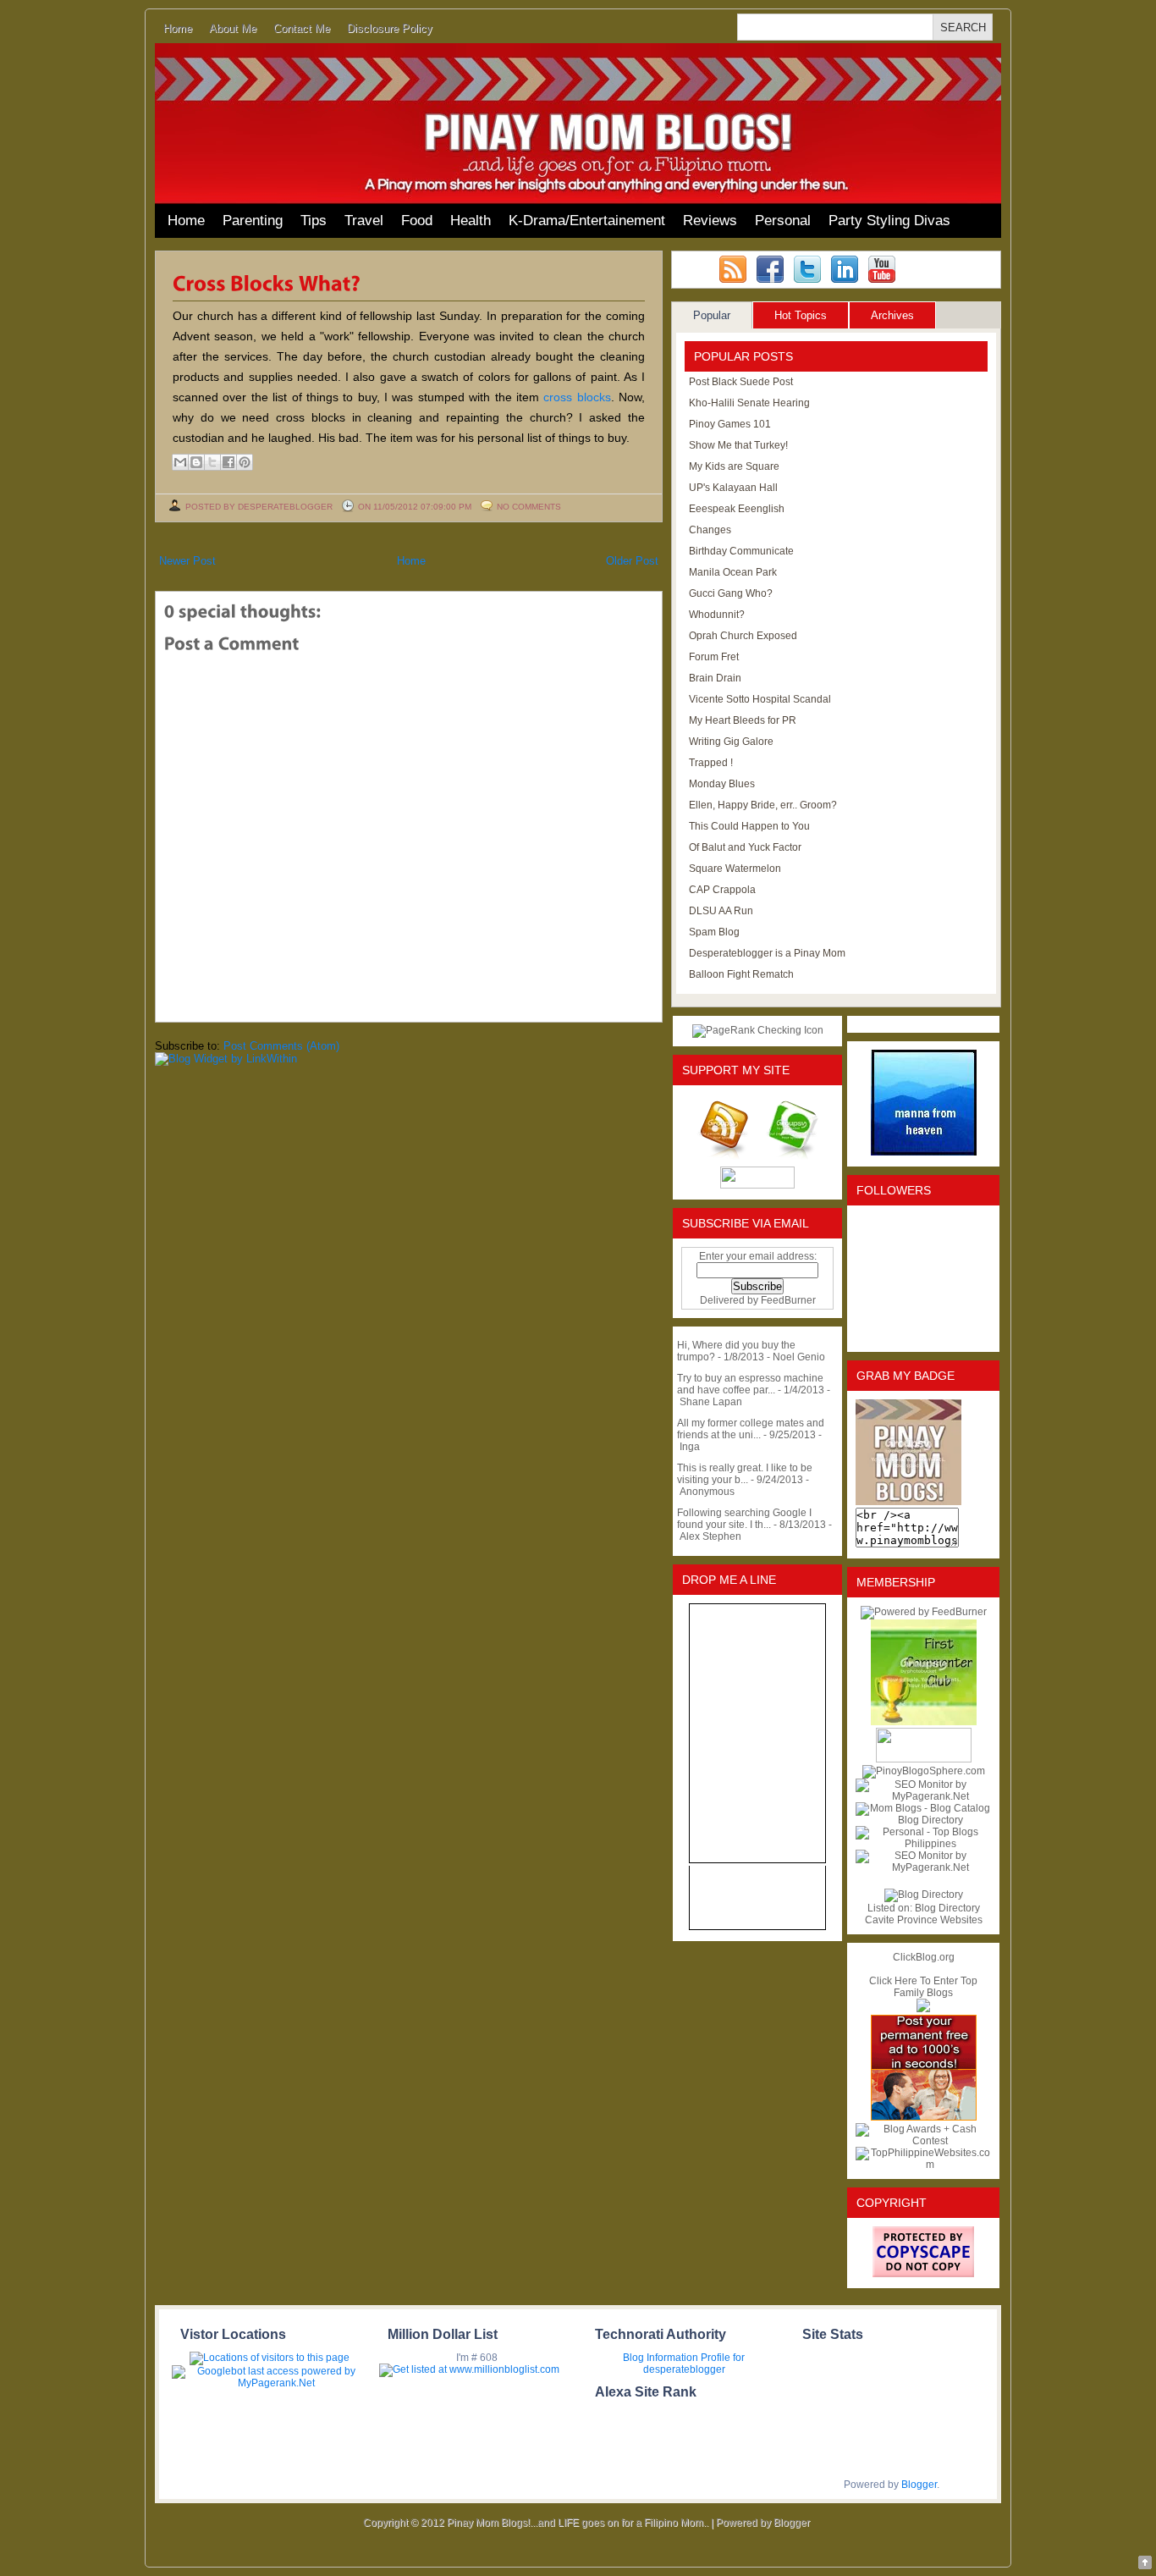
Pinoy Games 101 (730, 424)
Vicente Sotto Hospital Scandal (760, 699)
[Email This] (180, 462)
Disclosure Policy (390, 28)
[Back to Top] (1145, 2564)
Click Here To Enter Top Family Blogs (923, 1987)
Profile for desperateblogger (694, 2364)
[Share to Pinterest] (245, 462)
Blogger (919, 2485)
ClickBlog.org (924, 1957)
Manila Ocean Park (733, 572)
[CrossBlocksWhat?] (267, 282)
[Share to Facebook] (228, 462)
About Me (233, 28)
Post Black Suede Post (741, 382)
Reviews (710, 221)
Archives (892, 315)
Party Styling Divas (889, 221)
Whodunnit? (717, 615)
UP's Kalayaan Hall (733, 488)
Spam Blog (714, 932)
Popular (712, 315)
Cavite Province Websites (924, 1920)
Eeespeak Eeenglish (737, 509)
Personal (783, 221)
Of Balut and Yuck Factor (745, 847)
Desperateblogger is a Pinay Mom (767, 953)
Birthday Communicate (741, 551)
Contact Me (302, 28)
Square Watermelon (735, 869)
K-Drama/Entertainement (587, 221)
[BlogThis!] (196, 462)
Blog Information (661, 2358)
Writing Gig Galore (731, 742)
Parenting (253, 221)
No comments (529, 507)
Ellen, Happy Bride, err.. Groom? (763, 805)
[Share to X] (212, 462)
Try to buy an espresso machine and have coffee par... (750, 1384)
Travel (364, 221)
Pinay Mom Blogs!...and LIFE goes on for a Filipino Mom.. (578, 2523)
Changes (710, 530)
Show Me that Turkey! (738, 445)
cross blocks (577, 397)
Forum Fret (714, 657)
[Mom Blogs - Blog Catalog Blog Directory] (923, 1820)
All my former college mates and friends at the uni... (751, 1429)
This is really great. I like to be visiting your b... (745, 1474)
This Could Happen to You (749, 826)
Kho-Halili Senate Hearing (749, 403)
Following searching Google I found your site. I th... (744, 1519)
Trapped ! (711, 763)
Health (471, 221)
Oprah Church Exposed (743, 636)
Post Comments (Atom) (281, 1046)
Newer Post (187, 561)
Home (178, 28)
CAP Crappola (722, 890)
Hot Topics (801, 315)
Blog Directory (947, 1908)
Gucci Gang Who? (731, 593)
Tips (314, 221)
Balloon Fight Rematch (741, 974)
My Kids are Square (734, 466)
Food (417, 221)
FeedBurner (788, 1300)
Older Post (632, 561)
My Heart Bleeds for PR (743, 720)
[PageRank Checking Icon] (758, 1030)
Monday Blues (722, 784)
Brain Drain (715, 678)
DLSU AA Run (721, 911)
